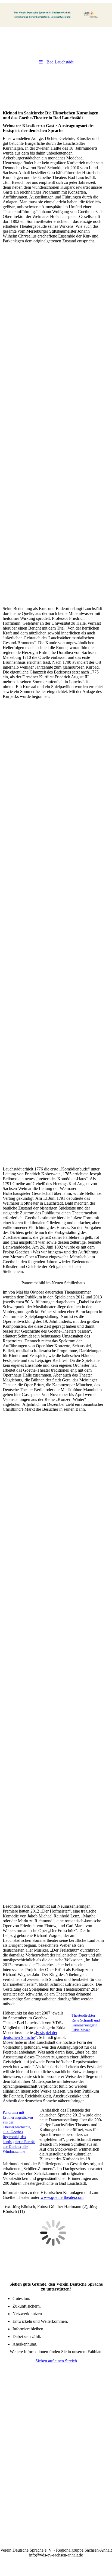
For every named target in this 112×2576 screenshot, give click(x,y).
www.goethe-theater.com (62, 2197)
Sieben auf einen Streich (56, 2361)
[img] (56, 15)
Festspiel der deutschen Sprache (30, 2035)
